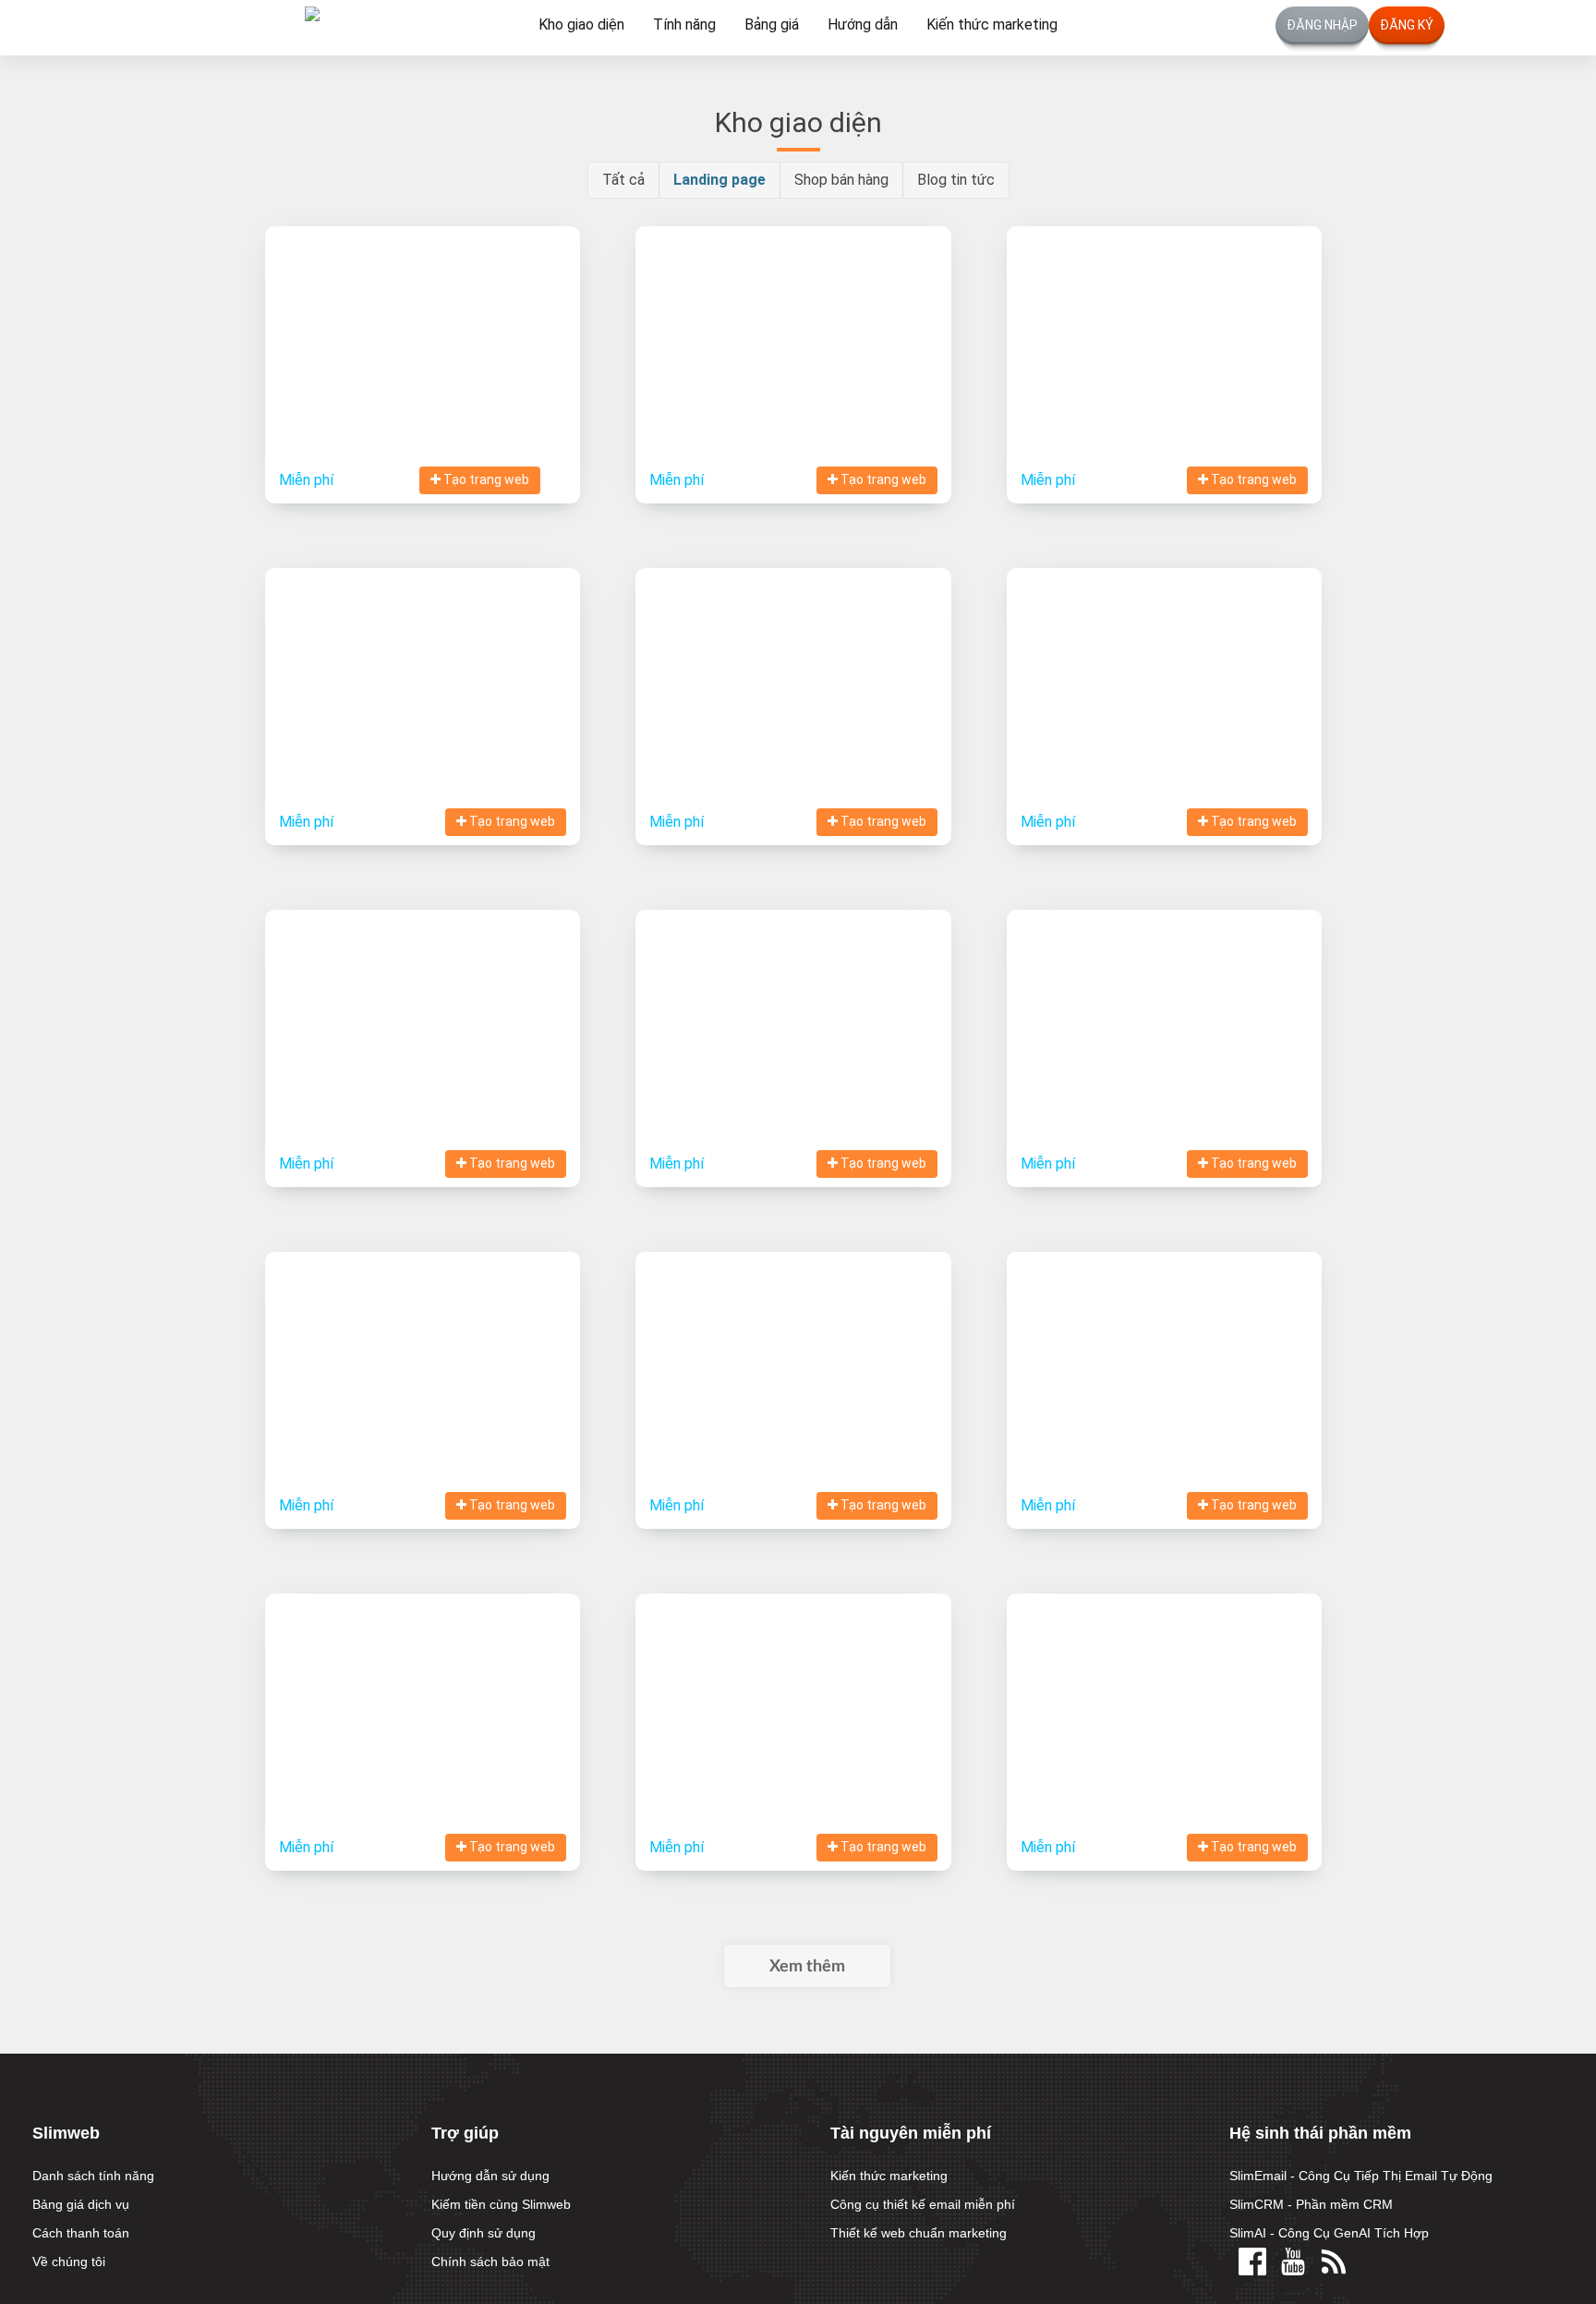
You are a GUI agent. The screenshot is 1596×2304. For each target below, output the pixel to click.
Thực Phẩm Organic (793, 663)
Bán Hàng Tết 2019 (1164, 1005)
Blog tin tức (956, 180)
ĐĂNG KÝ (1407, 25)
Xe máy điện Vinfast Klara (423, 1346)
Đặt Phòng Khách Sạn (1164, 321)
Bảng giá (772, 24)
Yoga (793, 321)
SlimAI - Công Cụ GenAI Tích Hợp (1329, 2233)
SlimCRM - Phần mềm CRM (1311, 2204)
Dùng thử (493, 374)
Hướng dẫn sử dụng (490, 2176)
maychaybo (1164, 1346)
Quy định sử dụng (484, 2233)
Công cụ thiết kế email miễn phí (923, 2204)
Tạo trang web (485, 479)
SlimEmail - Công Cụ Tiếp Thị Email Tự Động (1361, 2176)
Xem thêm (807, 1967)
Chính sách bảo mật (490, 2262)
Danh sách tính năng (93, 2176)
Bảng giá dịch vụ (81, 2204)
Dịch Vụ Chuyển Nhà (423, 1688)
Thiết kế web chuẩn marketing (919, 2233)
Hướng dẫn (863, 24)
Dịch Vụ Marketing (423, 321)
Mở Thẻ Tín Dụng (1164, 663)
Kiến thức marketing (992, 24)
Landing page (719, 180)
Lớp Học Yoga (1164, 1688)
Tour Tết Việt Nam (423, 1005)
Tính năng (684, 24)
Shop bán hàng (841, 180)
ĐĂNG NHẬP (1322, 25)
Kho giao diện (581, 24)
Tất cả (623, 180)
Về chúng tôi (69, 2262)
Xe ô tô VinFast (793, 1346)
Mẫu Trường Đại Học (793, 1688)
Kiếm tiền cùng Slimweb (501, 2204)
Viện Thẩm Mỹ (423, 663)
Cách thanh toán (81, 2233)
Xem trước (368, 374)
